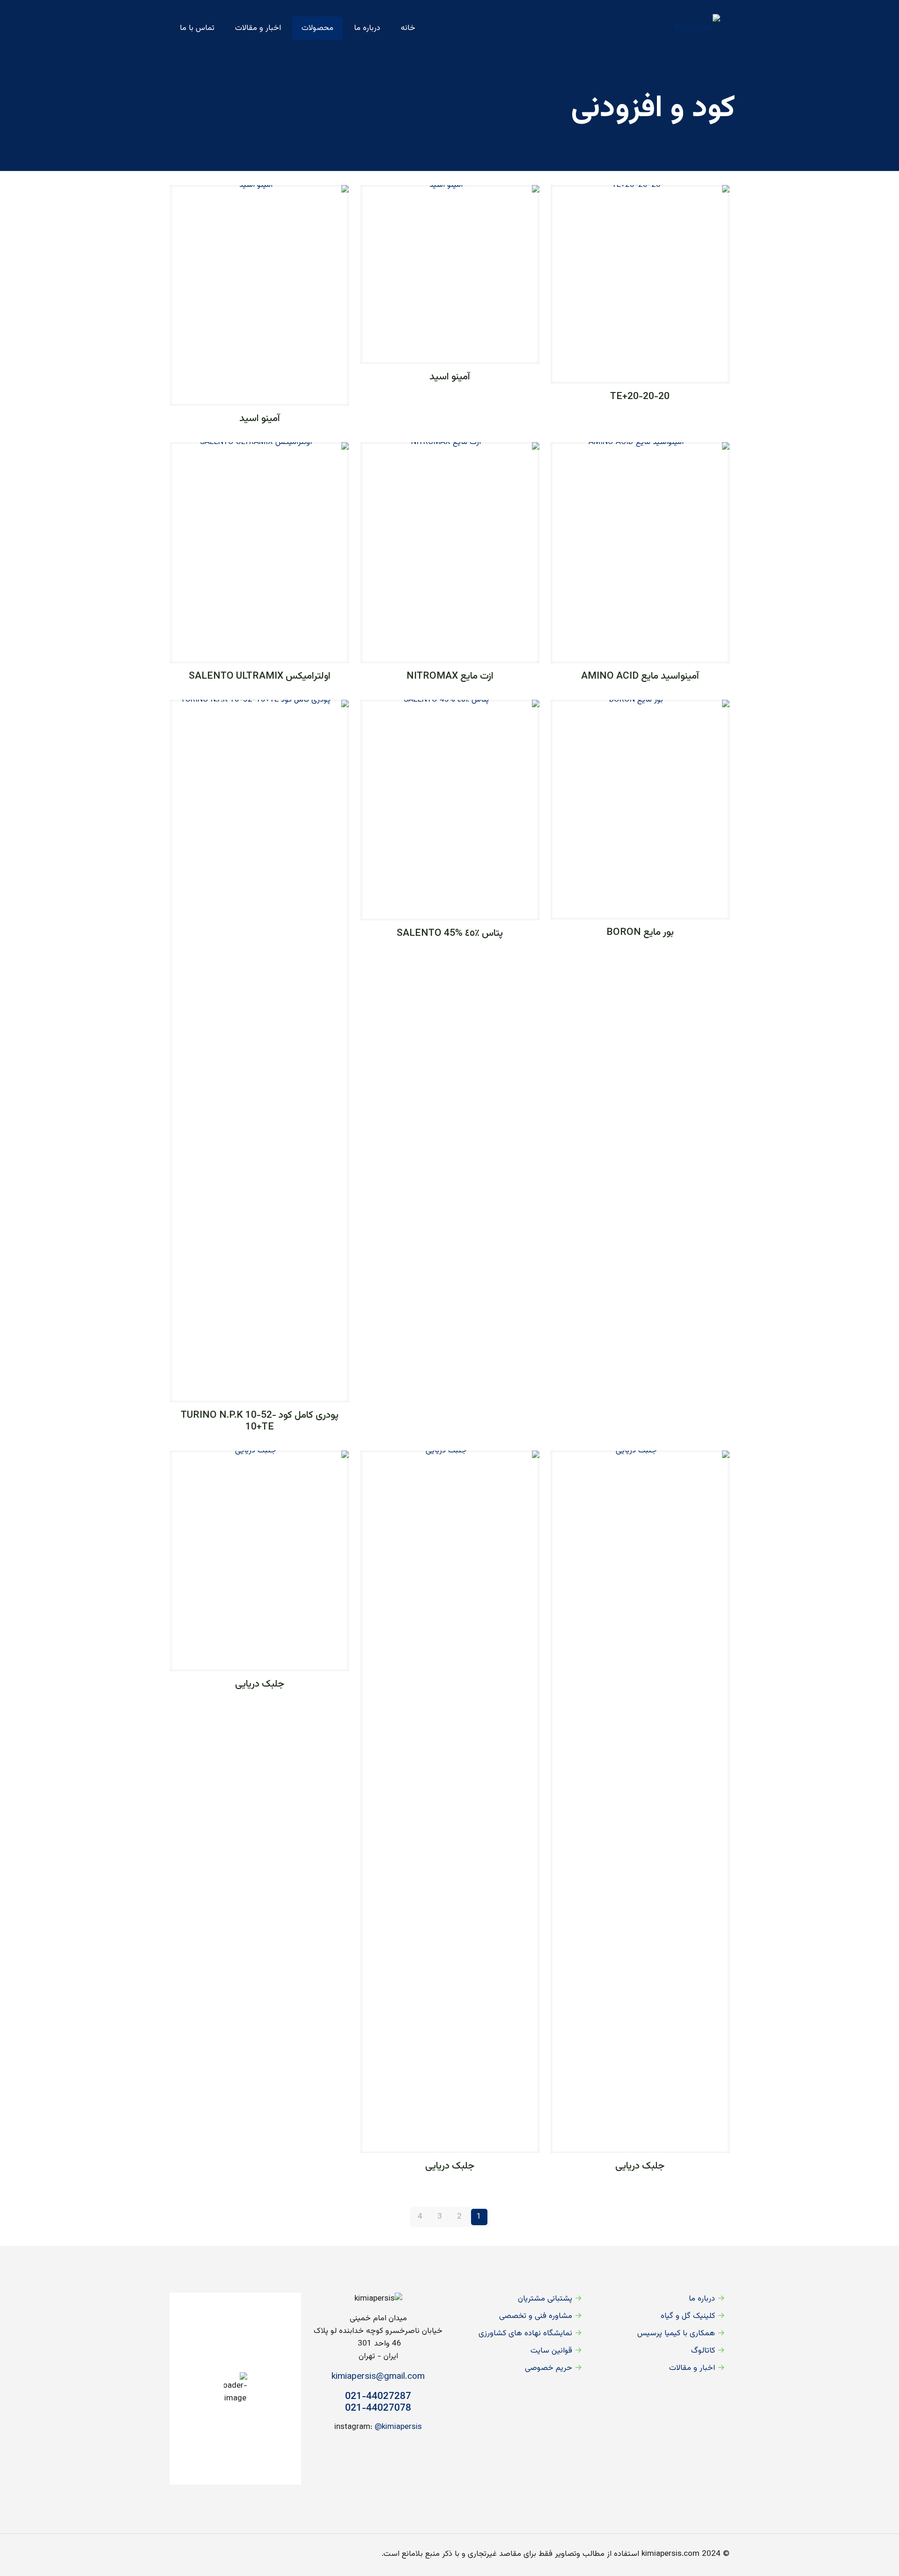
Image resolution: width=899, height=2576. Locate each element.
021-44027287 (378, 2396)
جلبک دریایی (640, 2166)
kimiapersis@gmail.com (378, 2377)
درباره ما (702, 2299)
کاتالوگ (703, 2351)
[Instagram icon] (202, 2554)
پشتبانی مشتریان (545, 2299)
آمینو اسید (450, 377)
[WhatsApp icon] (232, 2554)
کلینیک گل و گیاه (688, 2316)
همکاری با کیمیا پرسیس (676, 2333)
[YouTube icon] (212, 2554)
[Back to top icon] (179, 2554)
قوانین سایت (551, 2351)
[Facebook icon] (222, 2554)
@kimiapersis (398, 2427)
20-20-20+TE (640, 396)
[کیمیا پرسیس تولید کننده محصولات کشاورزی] (697, 28)
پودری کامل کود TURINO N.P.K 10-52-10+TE (260, 1421)
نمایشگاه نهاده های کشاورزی (525, 2333)
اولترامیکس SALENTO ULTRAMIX (260, 676)
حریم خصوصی (549, 2368)
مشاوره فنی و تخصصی (536, 2316)
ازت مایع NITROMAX (450, 676)
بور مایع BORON (640, 932)
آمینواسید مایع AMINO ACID (640, 676)
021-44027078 (378, 2408)
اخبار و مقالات (692, 2368)
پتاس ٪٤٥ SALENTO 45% (450, 933)
